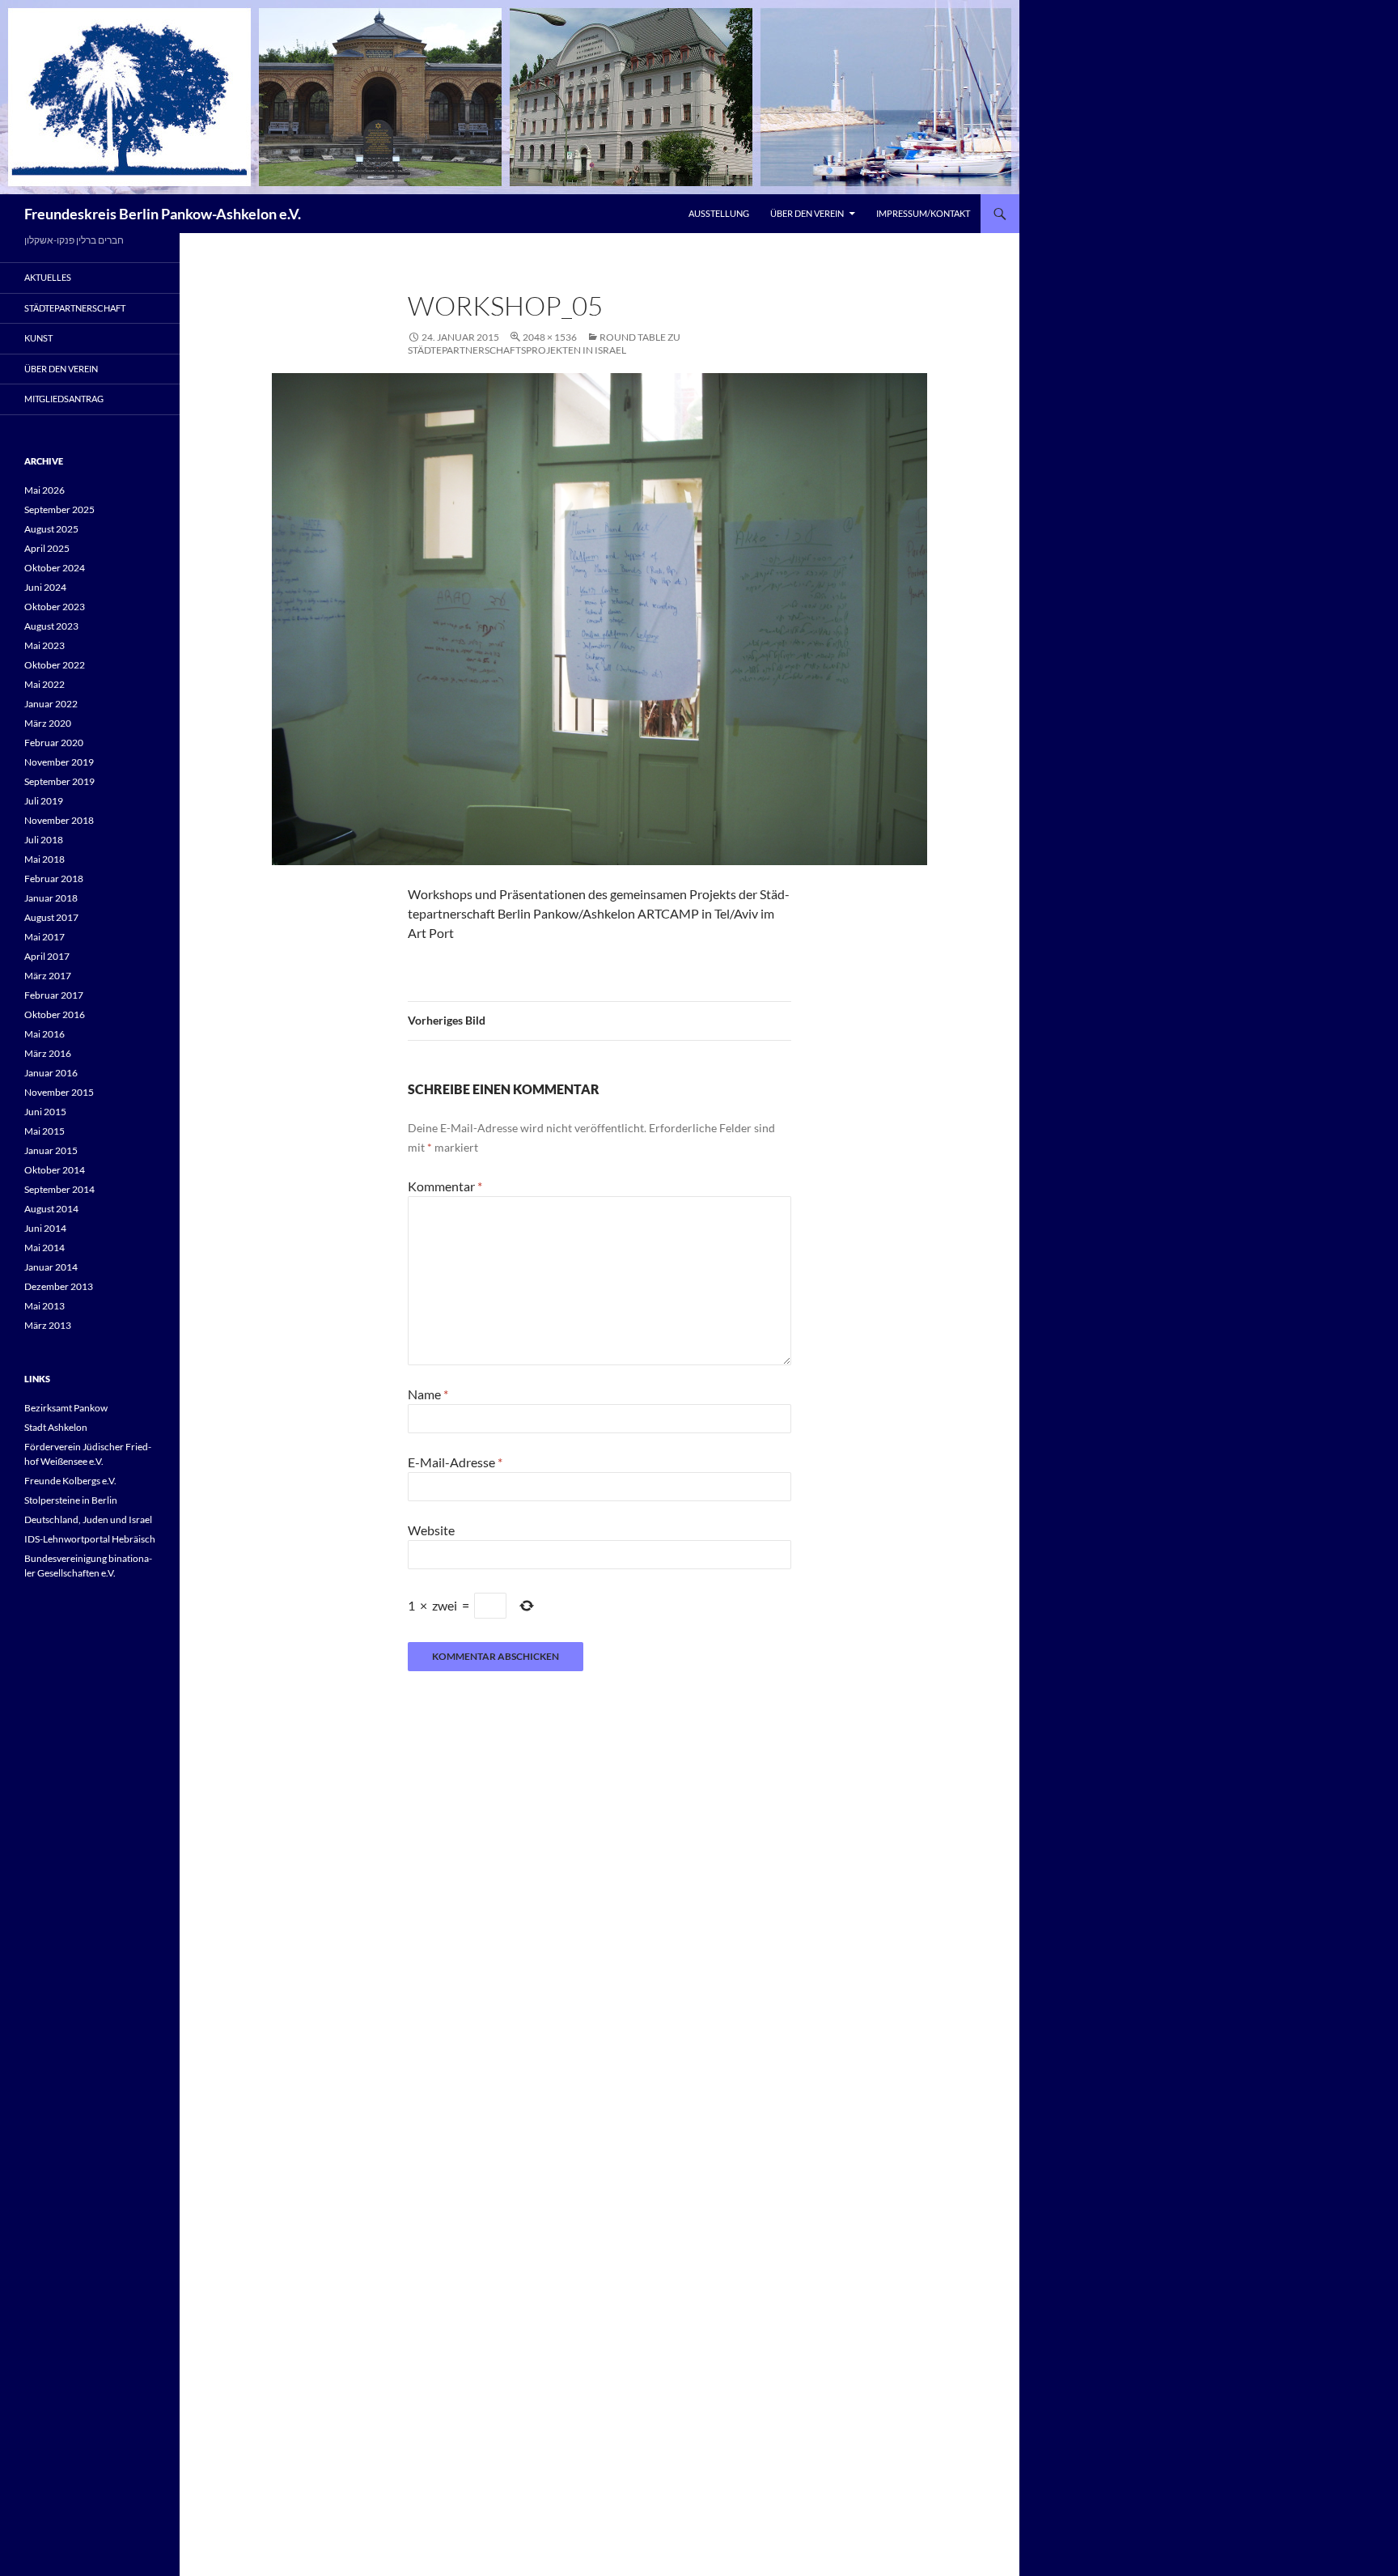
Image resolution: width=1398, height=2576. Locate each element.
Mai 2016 (44, 1034)
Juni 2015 (45, 1112)
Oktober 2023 (55, 607)
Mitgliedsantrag (64, 399)
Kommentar (445, 1186)
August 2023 (51, 626)
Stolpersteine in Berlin (71, 1500)
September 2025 (59, 509)
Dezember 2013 (59, 1286)
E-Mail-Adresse (455, 1462)
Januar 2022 (51, 704)
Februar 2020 (54, 743)
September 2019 (59, 781)
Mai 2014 (44, 1248)
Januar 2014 (51, 1267)
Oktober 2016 (55, 1014)
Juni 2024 (45, 587)
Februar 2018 (54, 878)
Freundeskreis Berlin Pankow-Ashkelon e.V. (163, 214)
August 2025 (51, 529)
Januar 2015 (51, 1150)
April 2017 (47, 956)
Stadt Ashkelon (56, 1427)
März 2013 (48, 1325)
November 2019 (59, 762)
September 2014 (59, 1189)
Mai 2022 (44, 684)
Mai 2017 (44, 937)
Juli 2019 (44, 801)
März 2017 (48, 976)
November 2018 (59, 820)
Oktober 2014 (55, 1170)
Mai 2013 (44, 1306)
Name (428, 1394)
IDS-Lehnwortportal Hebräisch (90, 1539)
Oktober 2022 (55, 665)
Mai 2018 (44, 859)
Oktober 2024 (55, 568)
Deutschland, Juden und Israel (88, 1519)
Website (431, 1530)
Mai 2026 (44, 490)
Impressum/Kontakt (923, 213)
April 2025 (47, 548)
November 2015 (59, 1092)
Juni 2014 (45, 1228)
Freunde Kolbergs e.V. (70, 1481)
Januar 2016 (51, 1073)
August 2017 (51, 917)
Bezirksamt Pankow (66, 1408)
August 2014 (51, 1209)
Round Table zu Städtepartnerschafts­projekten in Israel (544, 344)
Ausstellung (719, 213)
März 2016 (48, 1053)
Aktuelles (48, 277)
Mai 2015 (44, 1131)
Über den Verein (807, 213)
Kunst (38, 338)
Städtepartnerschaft (75, 308)
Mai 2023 (44, 645)
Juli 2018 (44, 840)
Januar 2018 (51, 898)
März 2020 (48, 723)
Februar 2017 (54, 995)
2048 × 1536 (550, 337)
